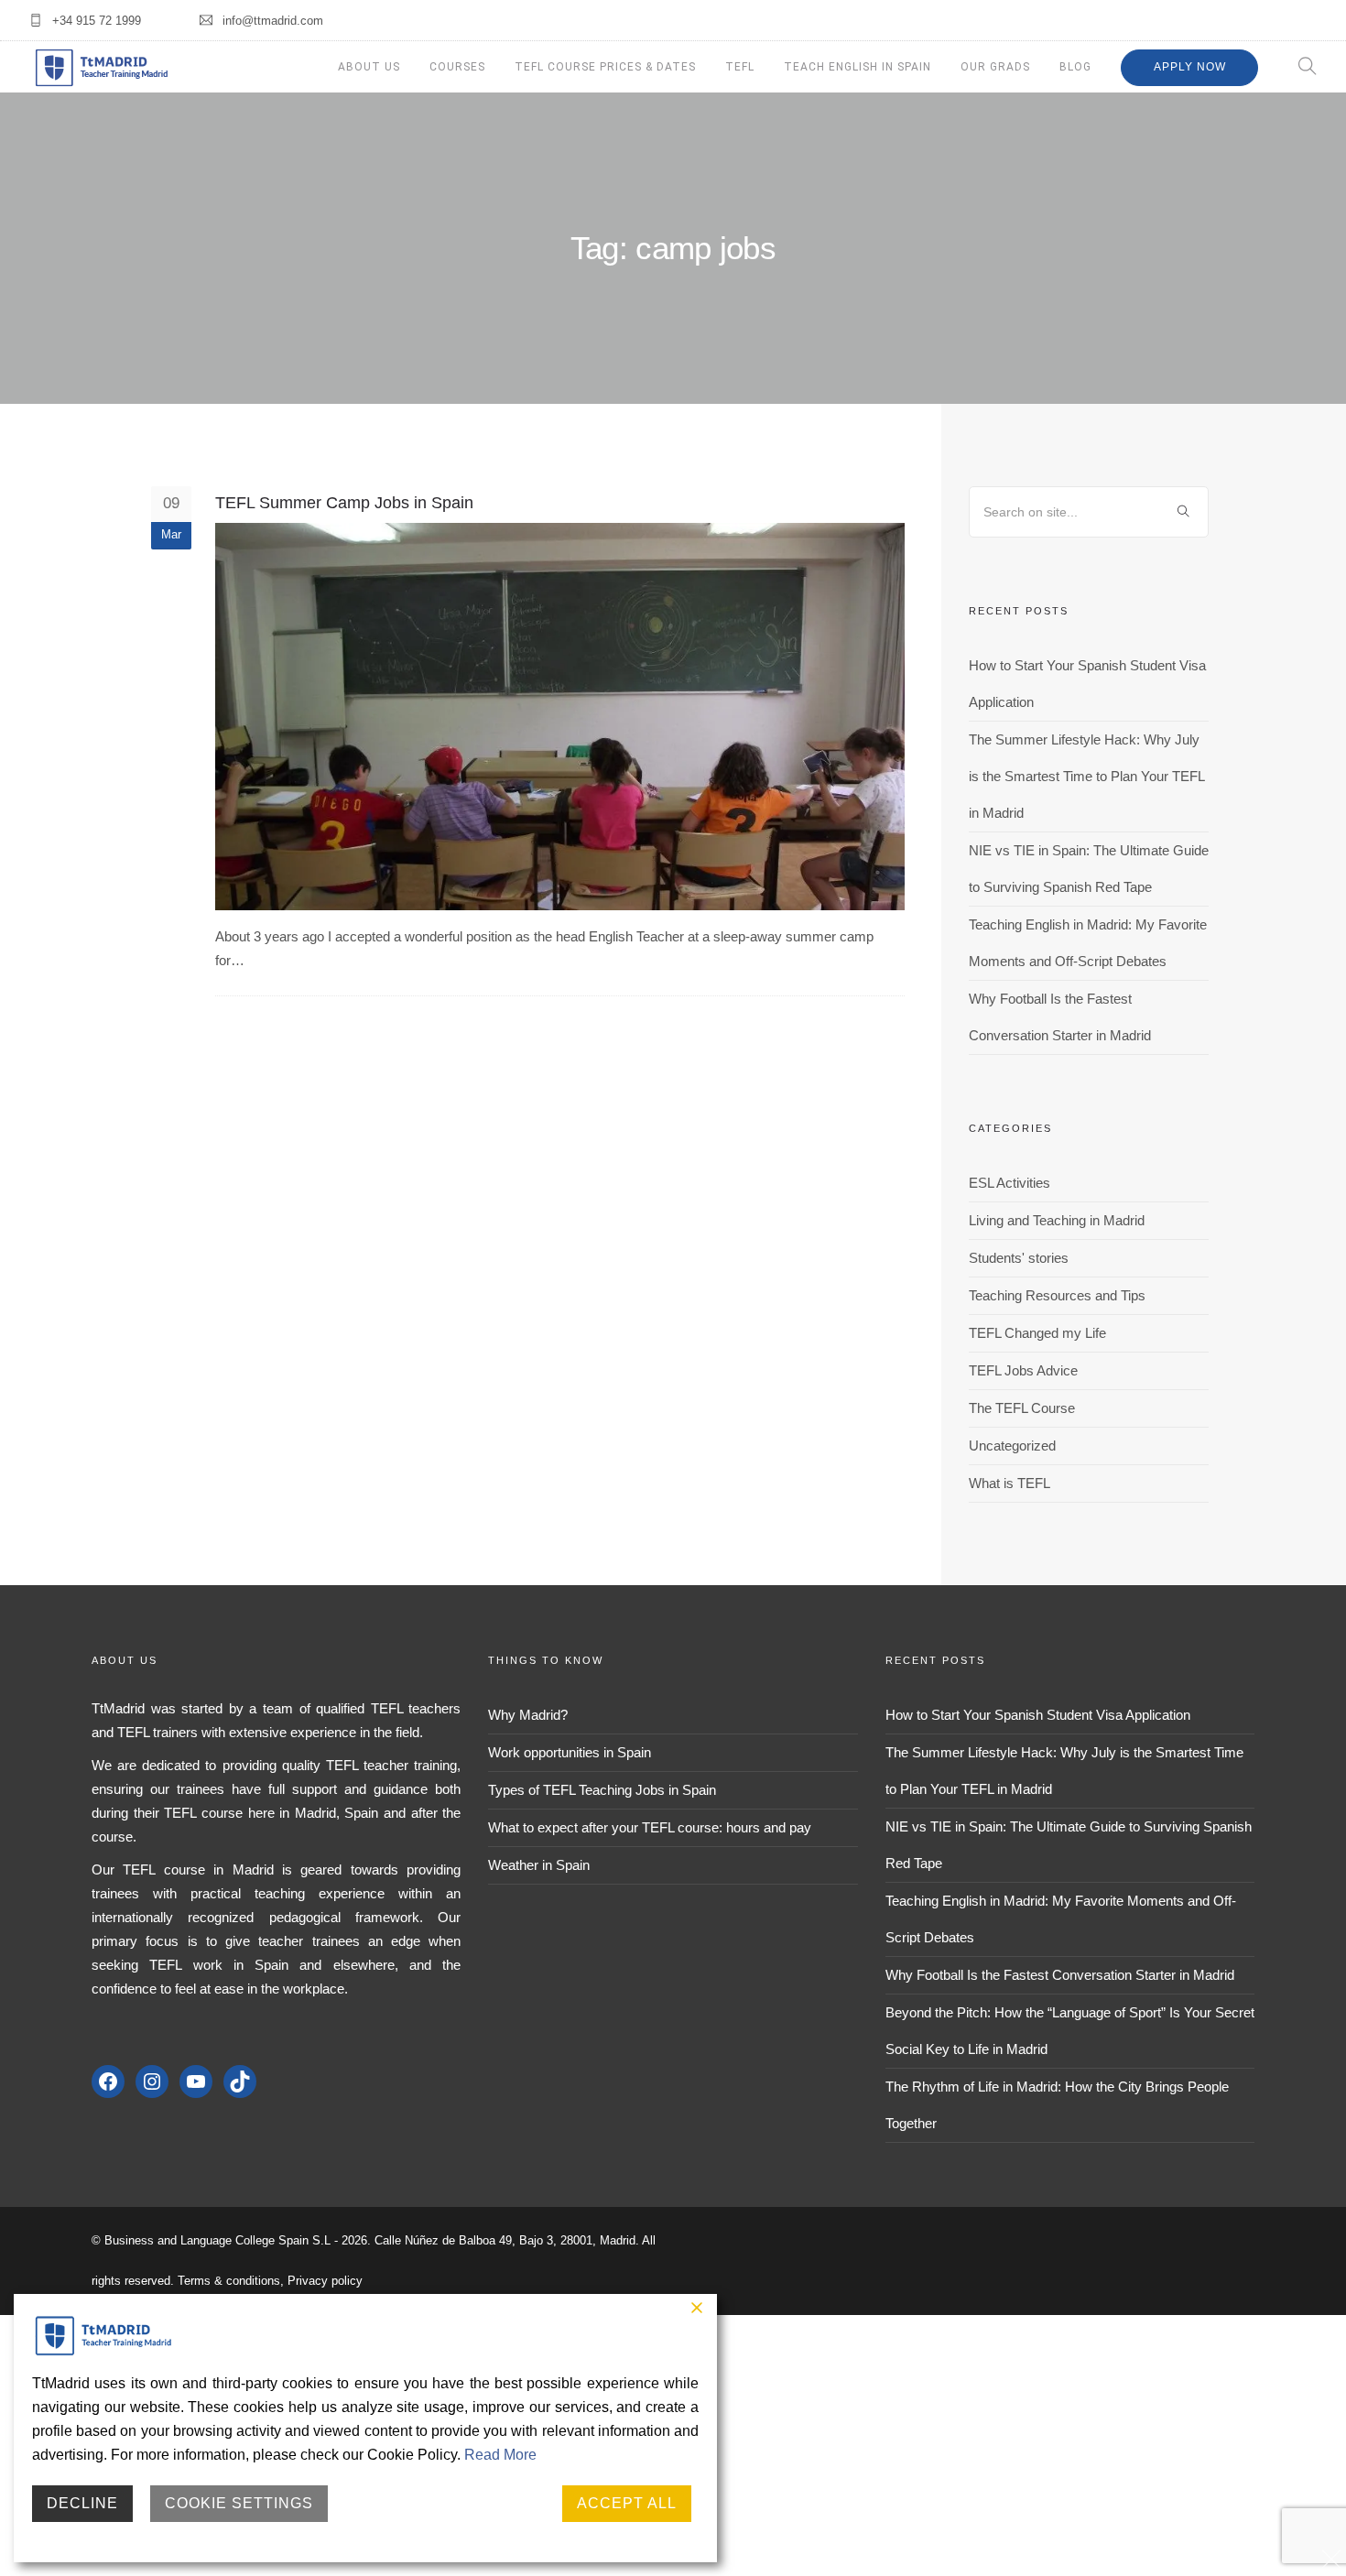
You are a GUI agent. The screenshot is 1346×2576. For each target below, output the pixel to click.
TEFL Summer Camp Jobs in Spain (344, 503)
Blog (1075, 67)
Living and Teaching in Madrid (1057, 1220)
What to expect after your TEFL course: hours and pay (650, 1827)
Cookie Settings (239, 2503)
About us (369, 67)
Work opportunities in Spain (570, 1752)
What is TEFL (1009, 1483)
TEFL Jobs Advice (1023, 1370)
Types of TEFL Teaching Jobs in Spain (602, 1790)
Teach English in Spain (858, 67)
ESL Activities (1009, 1183)
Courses (457, 67)
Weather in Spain (539, 1865)
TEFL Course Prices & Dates (605, 67)
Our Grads (995, 67)
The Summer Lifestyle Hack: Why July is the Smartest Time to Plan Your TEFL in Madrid (1086, 776)
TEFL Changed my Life (1037, 1333)
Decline (82, 2503)
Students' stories (1019, 1258)
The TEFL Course (1022, 1408)
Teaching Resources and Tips (1057, 1295)
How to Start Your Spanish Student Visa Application (1038, 1715)
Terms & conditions (229, 2281)
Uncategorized (1012, 1446)
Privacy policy (325, 2281)
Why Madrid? (528, 1715)
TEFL (740, 67)
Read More (500, 2455)
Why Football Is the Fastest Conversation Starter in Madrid (1060, 1975)
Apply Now (1190, 67)
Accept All (627, 2503)
